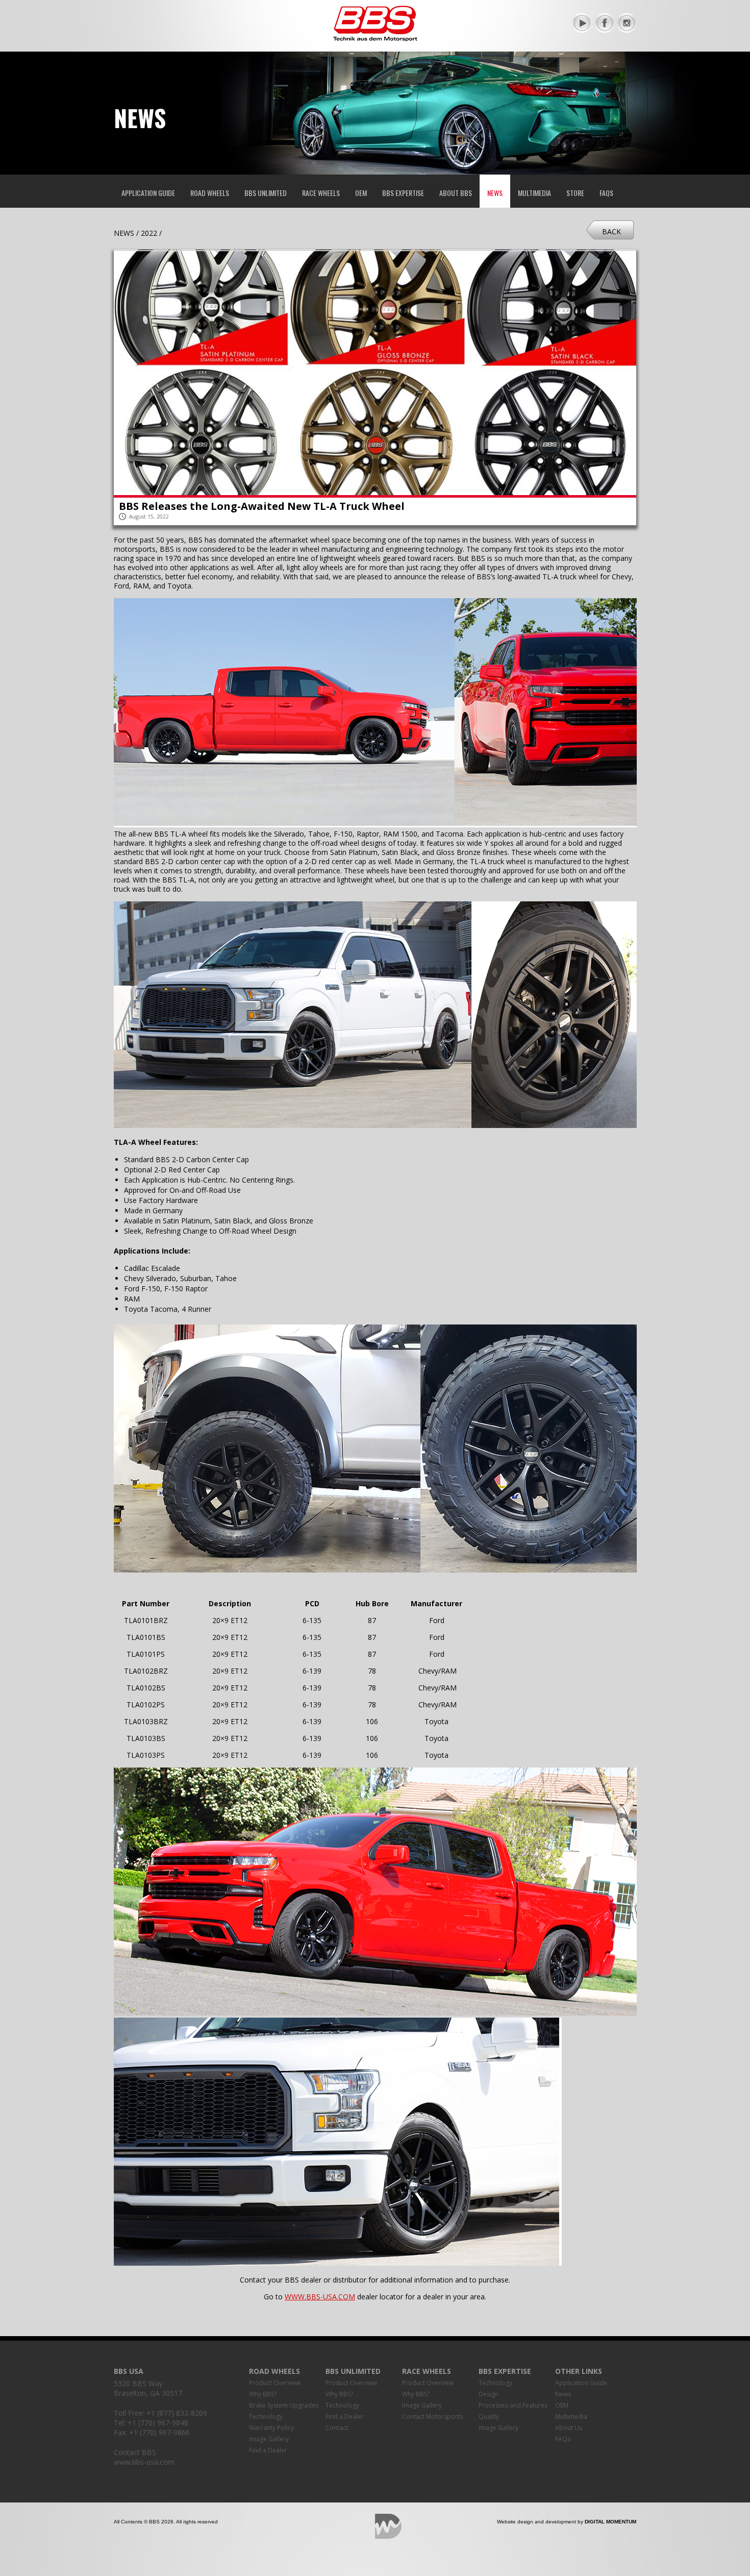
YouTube (583, 23)
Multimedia (534, 193)
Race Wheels (321, 193)
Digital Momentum (388, 2526)
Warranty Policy (271, 2428)
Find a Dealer (268, 2450)
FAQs (606, 193)
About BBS (456, 193)
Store (575, 193)
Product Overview (275, 2383)
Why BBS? (263, 2394)
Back (611, 231)
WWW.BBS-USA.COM (320, 2297)
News (495, 193)
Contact (337, 2428)
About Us (569, 2428)
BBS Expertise (403, 193)
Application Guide (148, 193)
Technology (266, 2416)
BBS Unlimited (266, 193)
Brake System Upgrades (284, 2405)
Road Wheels (210, 193)
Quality (489, 2416)
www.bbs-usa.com (144, 2462)
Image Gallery (269, 2439)
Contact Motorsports (432, 2416)
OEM (361, 193)
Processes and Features (513, 2405)
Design (489, 2394)
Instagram (627, 23)
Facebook (605, 23)
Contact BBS (135, 2452)
